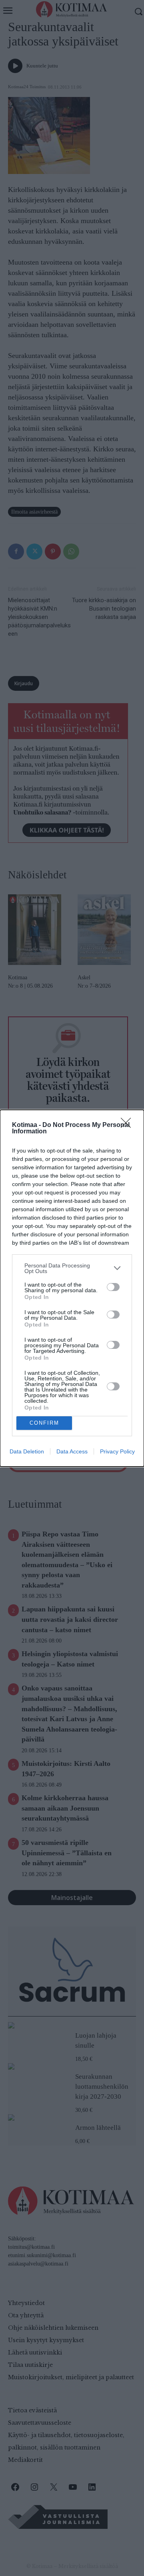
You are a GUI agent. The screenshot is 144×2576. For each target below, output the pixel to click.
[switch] (113, 1287)
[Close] (128, 1125)
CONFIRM (44, 1423)
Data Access (72, 1451)
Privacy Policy (117, 1451)
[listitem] (72, 1268)
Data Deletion (27, 1451)
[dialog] (72, 1288)
